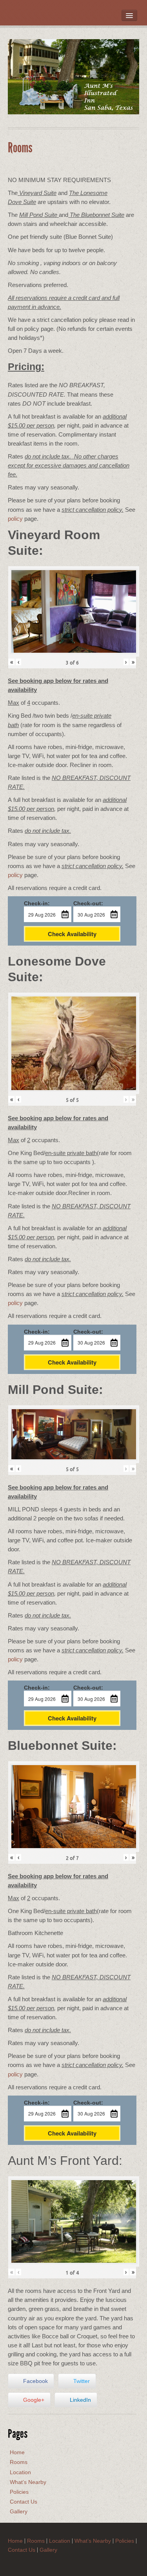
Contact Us (24, 2502)
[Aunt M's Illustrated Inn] (73, 76)
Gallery (19, 2511)
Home (17, 2452)
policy (15, 519)
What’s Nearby (28, 2482)
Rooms (19, 2462)
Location (20, 2472)
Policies (19, 2492)
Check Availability (72, 934)
